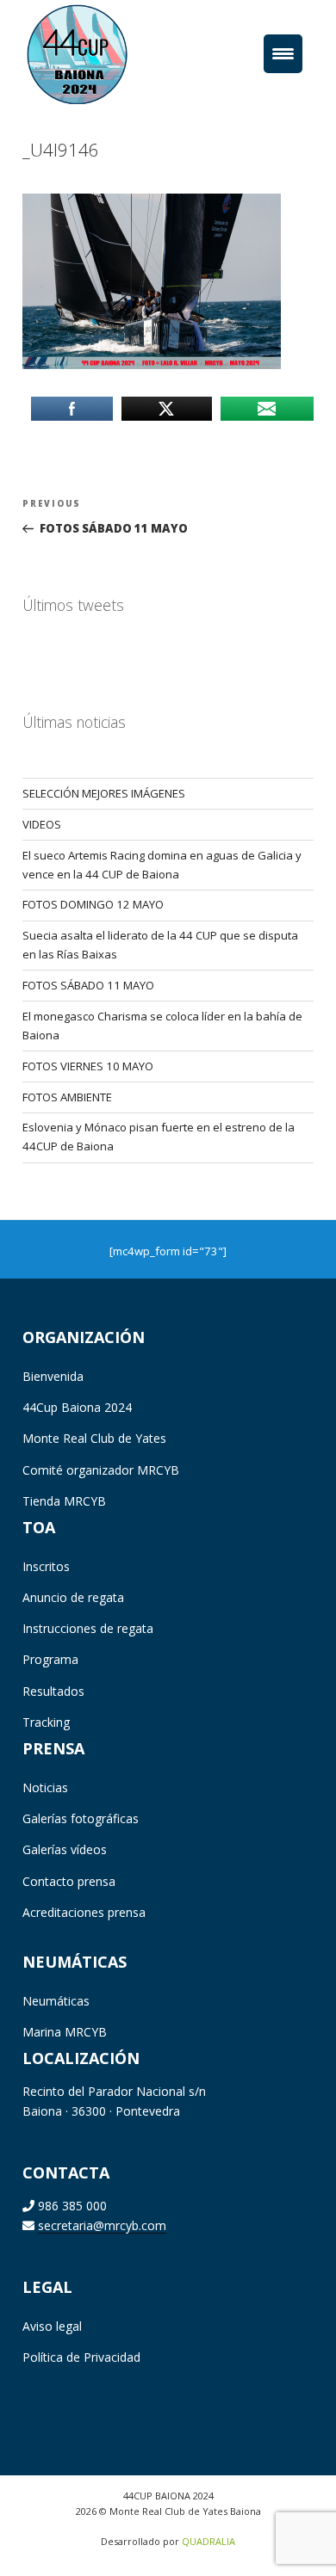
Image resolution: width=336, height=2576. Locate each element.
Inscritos (46, 1566)
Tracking (46, 1722)
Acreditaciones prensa (84, 1912)
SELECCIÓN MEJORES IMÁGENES (104, 793)
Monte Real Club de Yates (94, 1438)
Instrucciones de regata (88, 1628)
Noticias (45, 1787)
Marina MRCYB (65, 2032)
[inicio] (103, 53)
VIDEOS (42, 824)
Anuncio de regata (73, 1597)
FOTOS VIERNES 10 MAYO (88, 1066)
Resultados (53, 1691)
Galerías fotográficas (81, 1818)
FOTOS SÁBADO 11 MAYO (88, 985)
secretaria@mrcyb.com (102, 2225)
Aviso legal (52, 2326)
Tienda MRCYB (64, 1501)
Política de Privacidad (81, 2357)
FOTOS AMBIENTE (67, 1097)
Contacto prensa (69, 1881)
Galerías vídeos (65, 1849)
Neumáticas (56, 2001)
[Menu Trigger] (283, 54)
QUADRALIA (208, 2541)
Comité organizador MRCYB (101, 1470)
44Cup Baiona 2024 (77, 1407)
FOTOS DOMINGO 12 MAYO (93, 904)
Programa (50, 1659)
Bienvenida (53, 1376)
